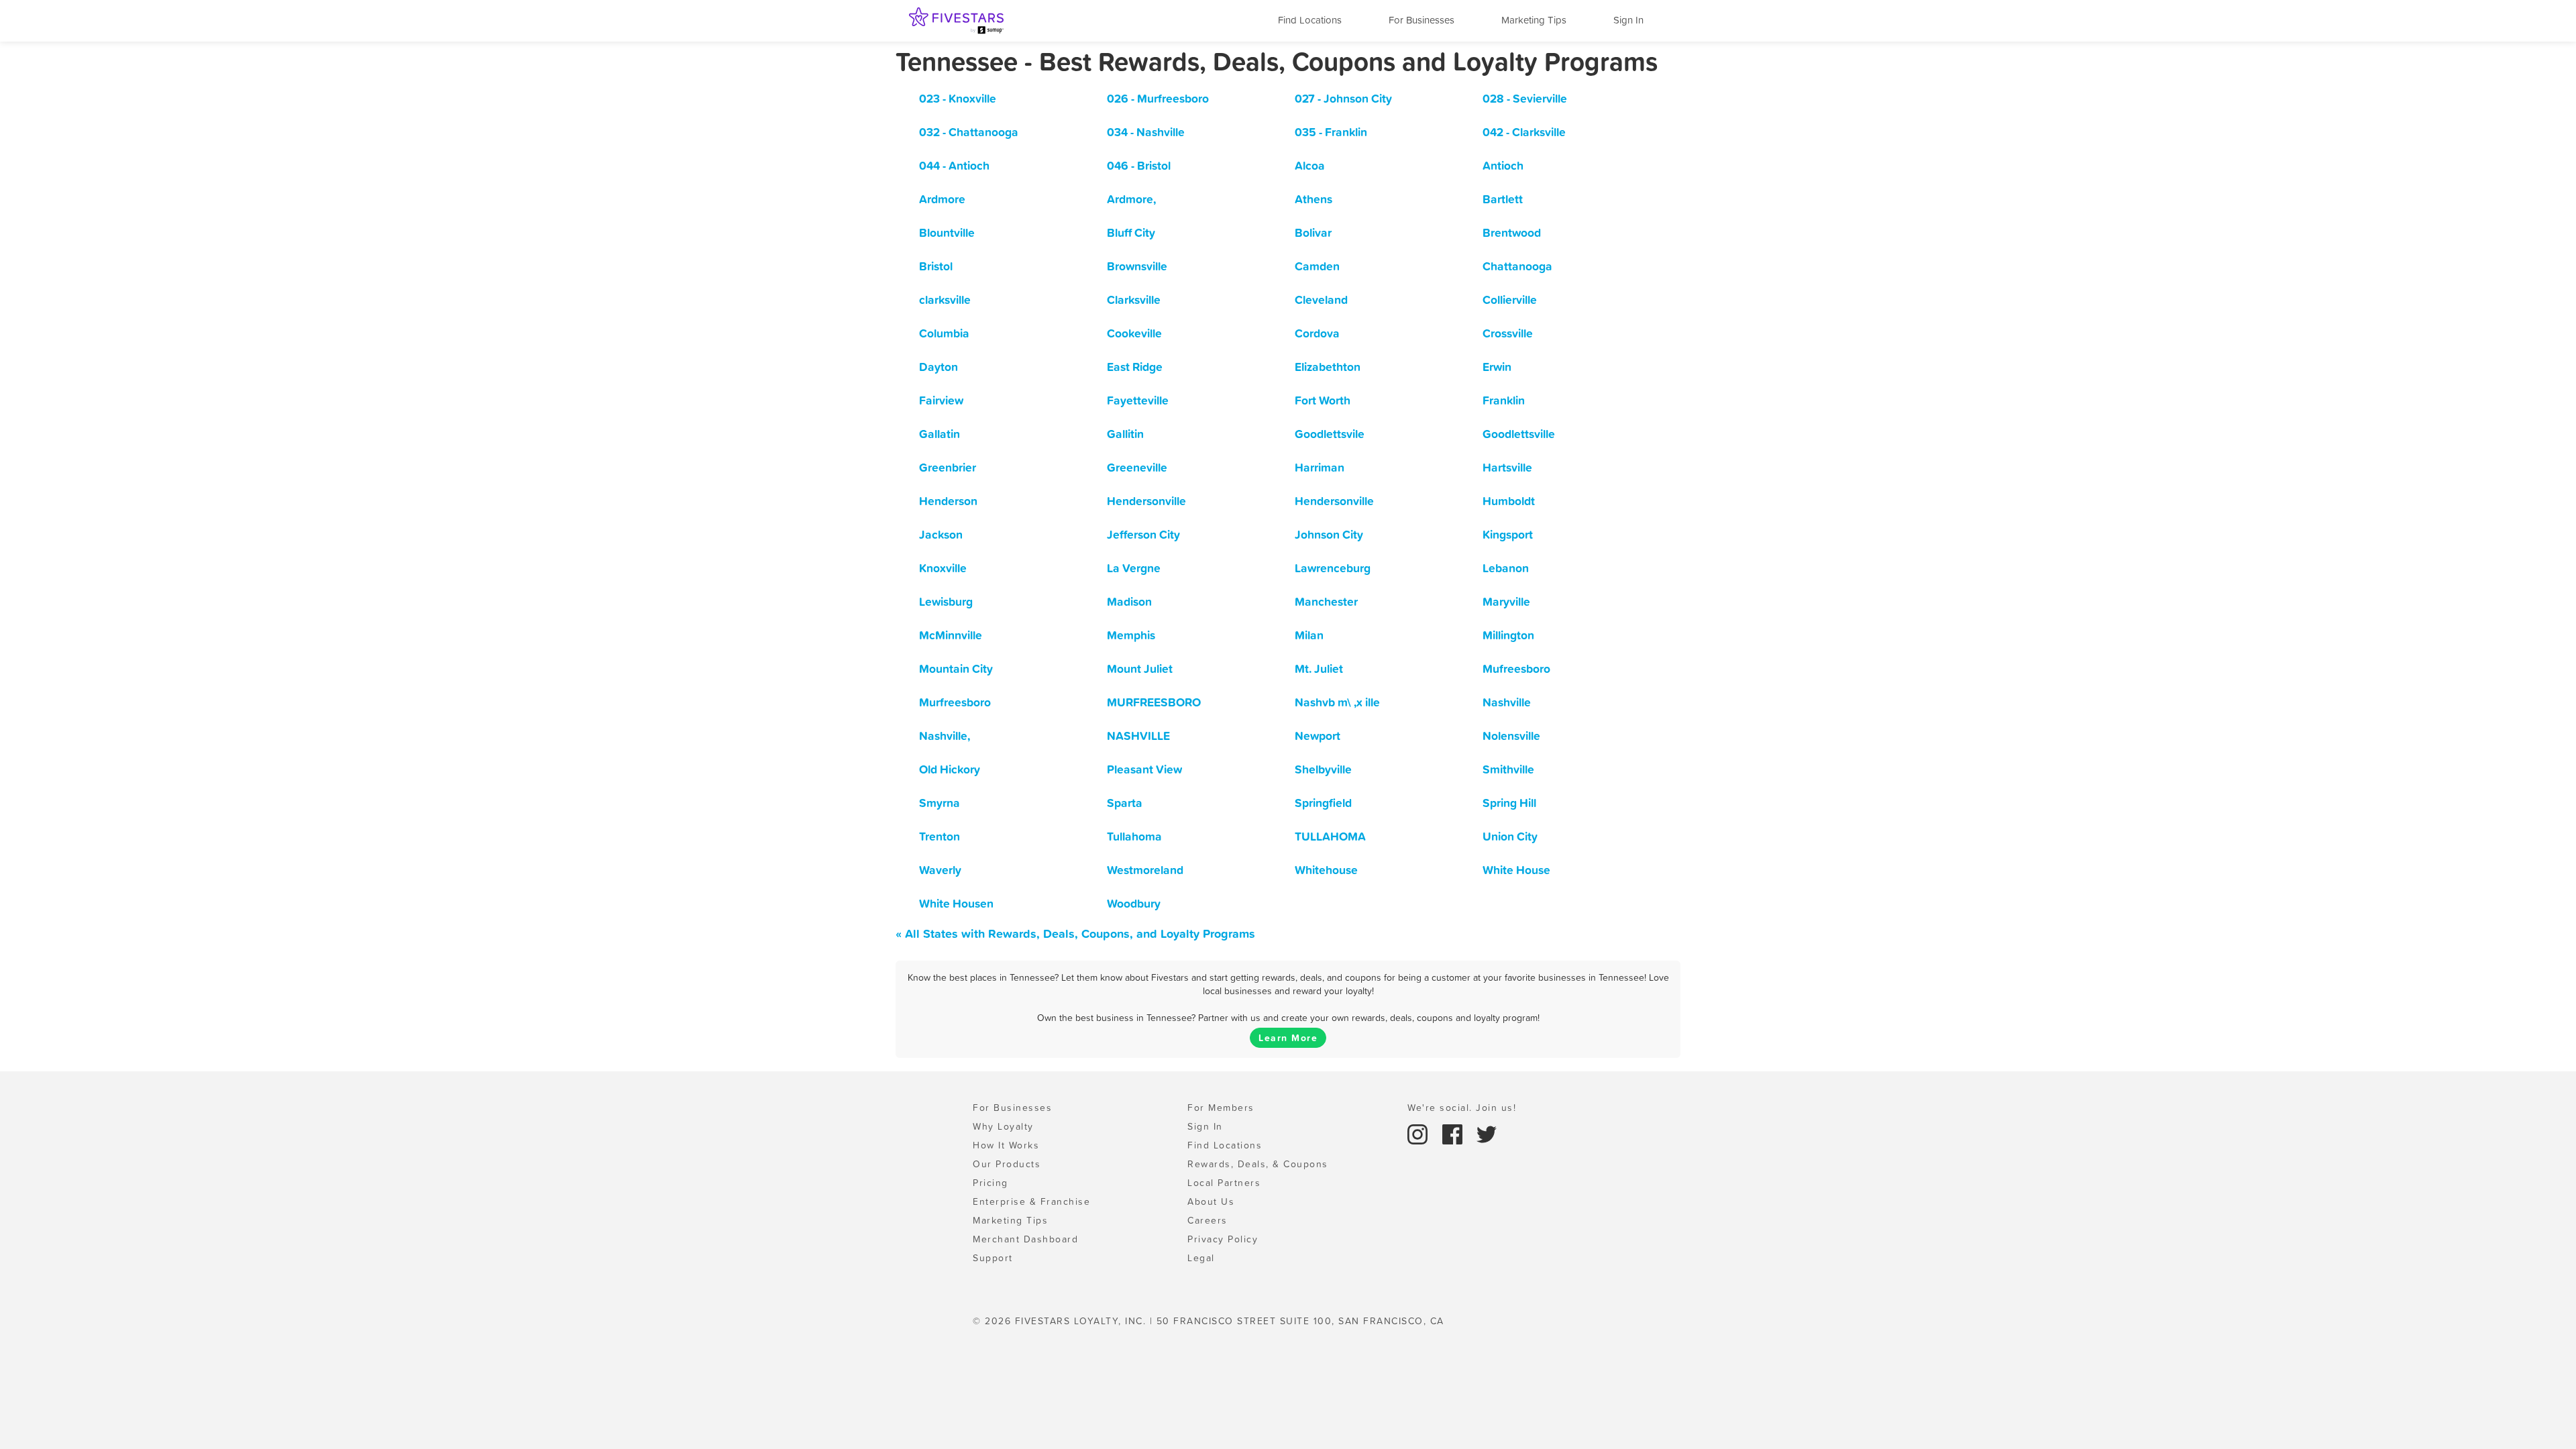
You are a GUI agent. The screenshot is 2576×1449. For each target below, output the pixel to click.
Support (993, 1258)
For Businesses (1421, 20)
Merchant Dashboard (1025, 1239)
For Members (1221, 1108)
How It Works (1006, 1145)
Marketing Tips (1534, 20)
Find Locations (1310, 20)
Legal (1201, 1258)
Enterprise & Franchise (1031, 1201)
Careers (1207, 1220)
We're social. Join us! (1462, 1108)
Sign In (1628, 20)
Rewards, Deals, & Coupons (1258, 1164)
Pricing (990, 1183)
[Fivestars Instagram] (1419, 1133)
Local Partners (1224, 1183)
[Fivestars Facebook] (1454, 1133)
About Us (1211, 1201)
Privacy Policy (1223, 1239)
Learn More (1288, 1038)
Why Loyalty (1003, 1126)
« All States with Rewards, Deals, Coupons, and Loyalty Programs (1075, 933)
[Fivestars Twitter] (1487, 1133)
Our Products (1007, 1164)
